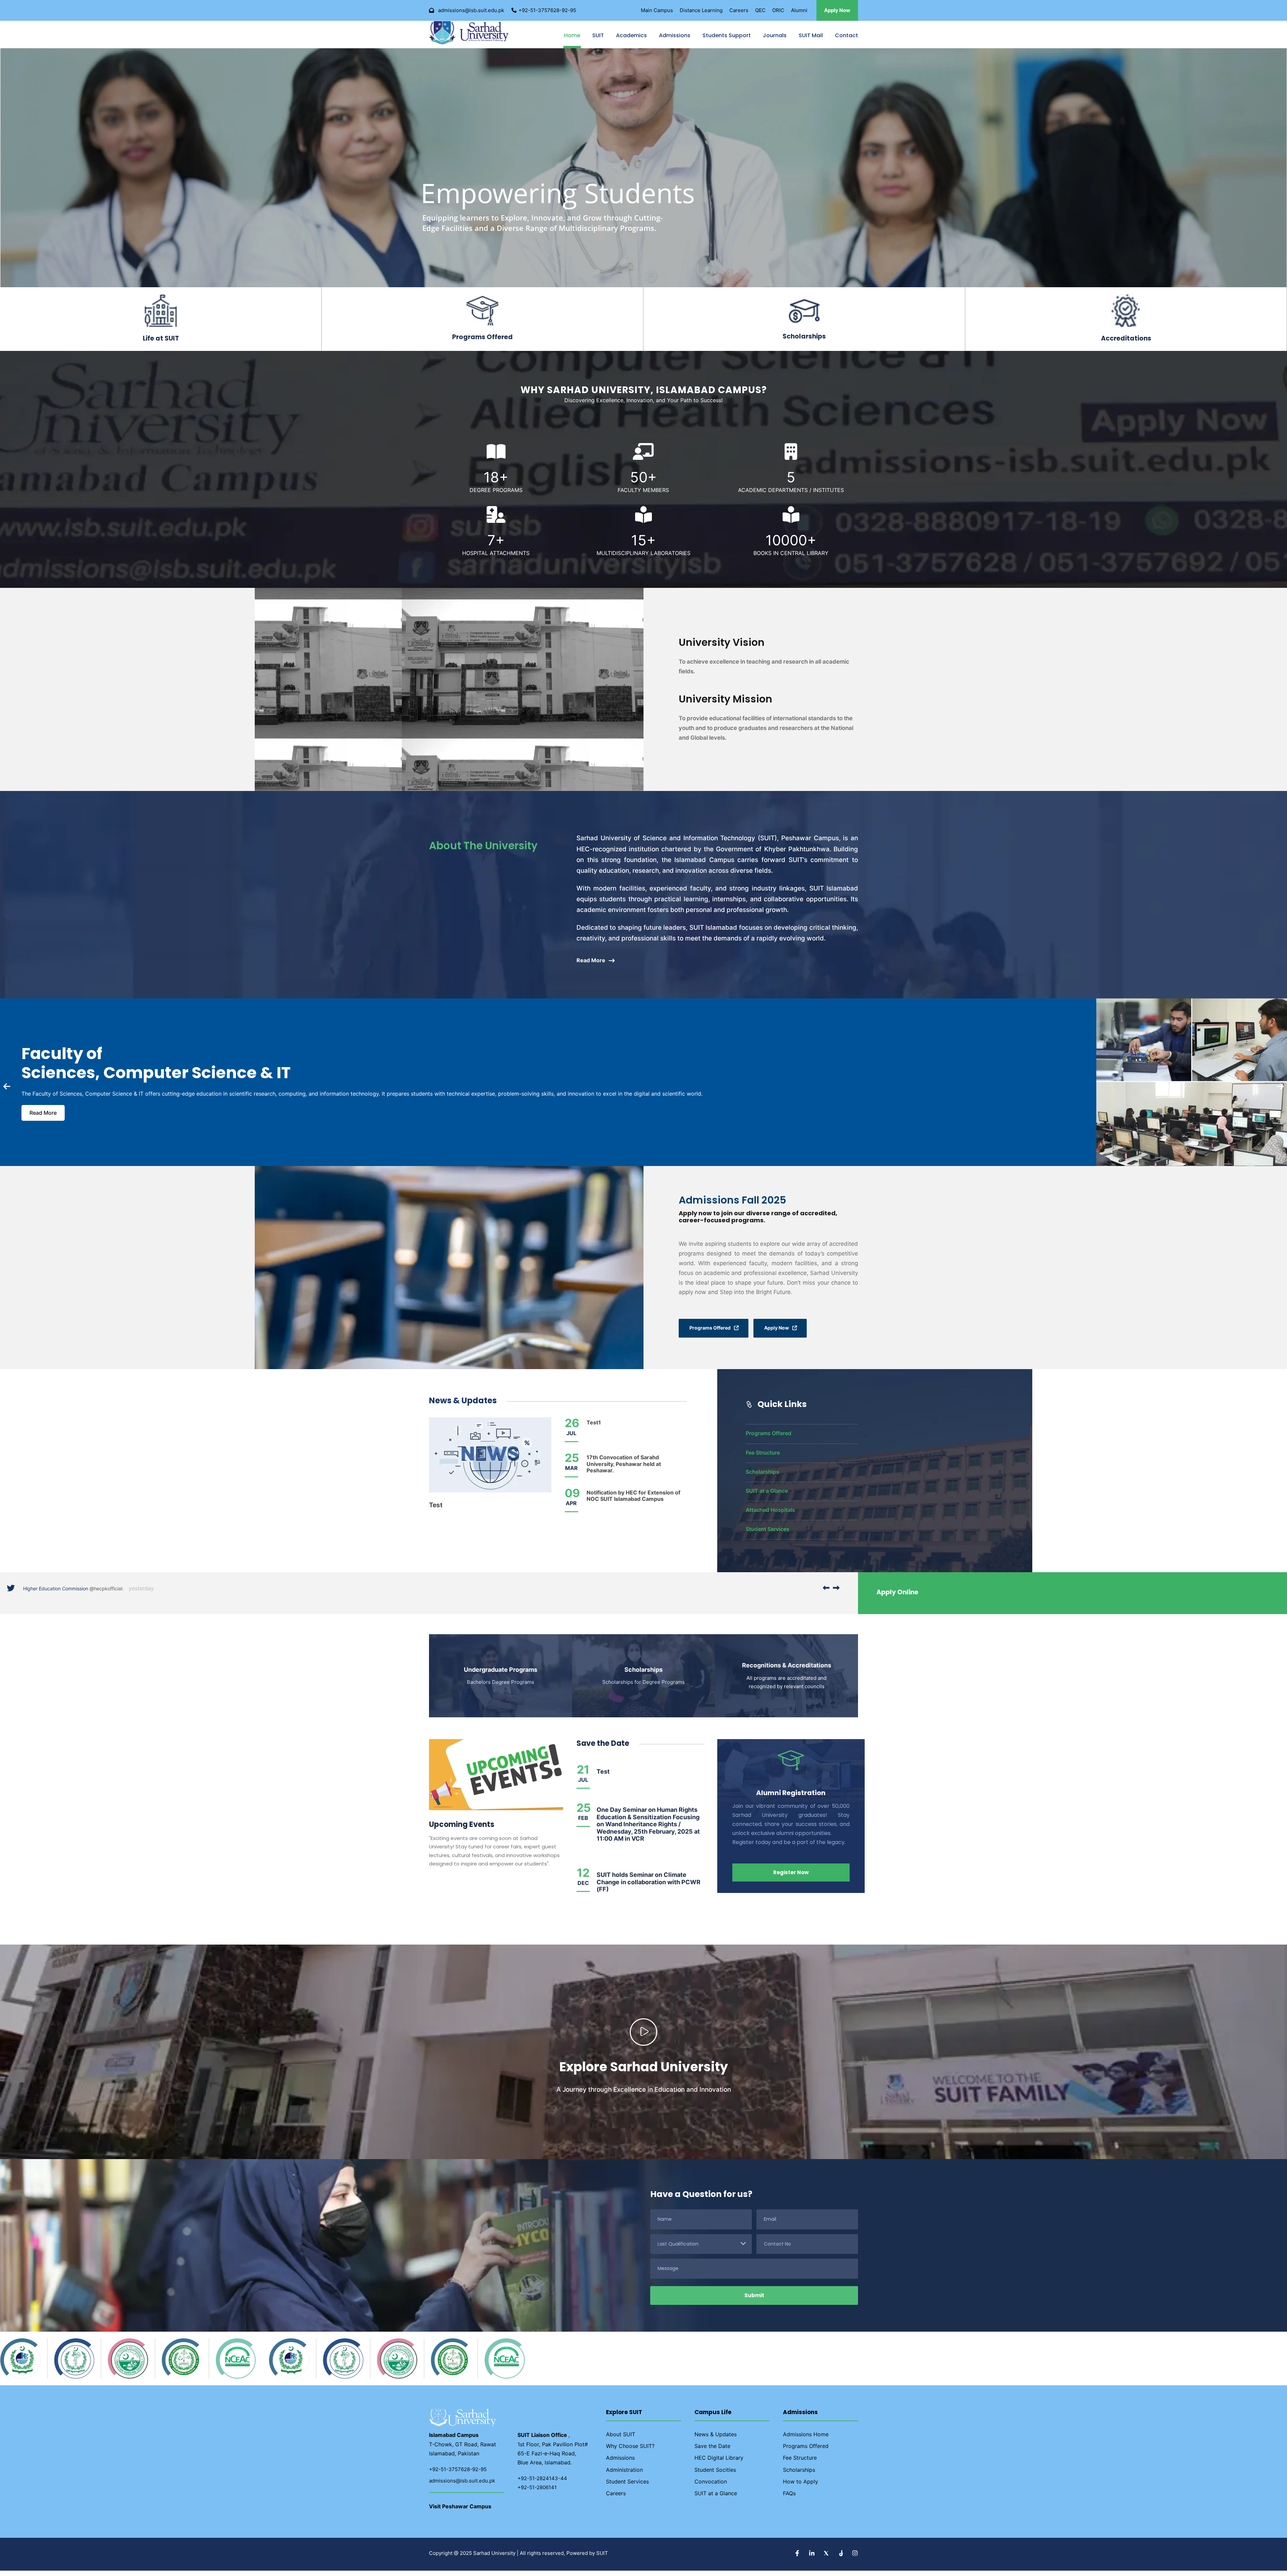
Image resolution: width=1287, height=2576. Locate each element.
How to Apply (801, 2487)
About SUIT (621, 2440)
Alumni (799, 10)
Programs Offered (769, 1438)
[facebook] (798, 2559)
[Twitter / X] (827, 2559)
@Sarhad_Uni (112, 1594)
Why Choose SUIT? (630, 2451)
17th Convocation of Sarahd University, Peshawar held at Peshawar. (624, 1469)
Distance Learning (701, 10)
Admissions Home (806, 2440)
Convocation (711, 2487)
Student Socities (715, 2475)
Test (436, 1510)
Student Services (768, 1534)
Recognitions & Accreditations (787, 1671)
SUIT (598, 38)
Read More (43, 1118)
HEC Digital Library (719, 2463)
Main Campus (657, 10)
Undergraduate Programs (501, 1675)
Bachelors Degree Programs (501, 1687)
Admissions (675, 38)
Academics (631, 38)
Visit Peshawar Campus (460, 2512)
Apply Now (837, 10)
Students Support (727, 38)
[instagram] (855, 2559)
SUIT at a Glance (767, 1496)
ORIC (778, 10)
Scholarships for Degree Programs (643, 1687)
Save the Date (712, 2451)
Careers (739, 10)
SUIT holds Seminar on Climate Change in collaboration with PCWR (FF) (649, 1887)
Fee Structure (763, 1458)
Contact (846, 38)
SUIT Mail (811, 38)
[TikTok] (841, 2559)
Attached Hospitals (770, 1515)
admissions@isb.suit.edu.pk (462, 2486)
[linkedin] (813, 2559)
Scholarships (762, 1477)
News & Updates (716, 2440)
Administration (624, 2475)
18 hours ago (148, 1594)
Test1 (594, 1428)
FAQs (789, 2499)
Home (572, 38)
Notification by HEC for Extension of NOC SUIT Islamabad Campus (633, 1501)
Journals (775, 38)
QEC (760, 10)
